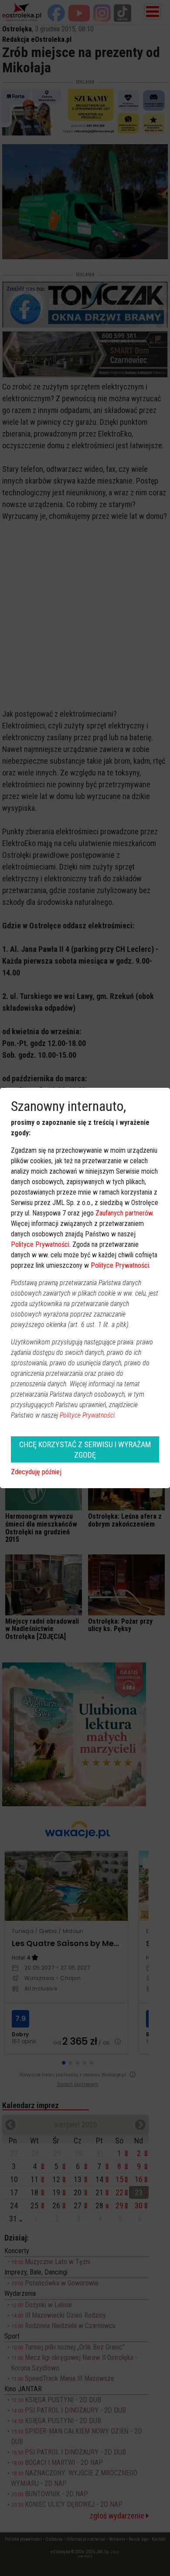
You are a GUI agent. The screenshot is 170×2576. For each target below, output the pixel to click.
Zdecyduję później (36, 1472)
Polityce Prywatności (40, 1244)
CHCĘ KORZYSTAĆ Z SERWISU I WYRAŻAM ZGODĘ (85, 1449)
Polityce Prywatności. (88, 1415)
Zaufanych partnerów (124, 1213)
